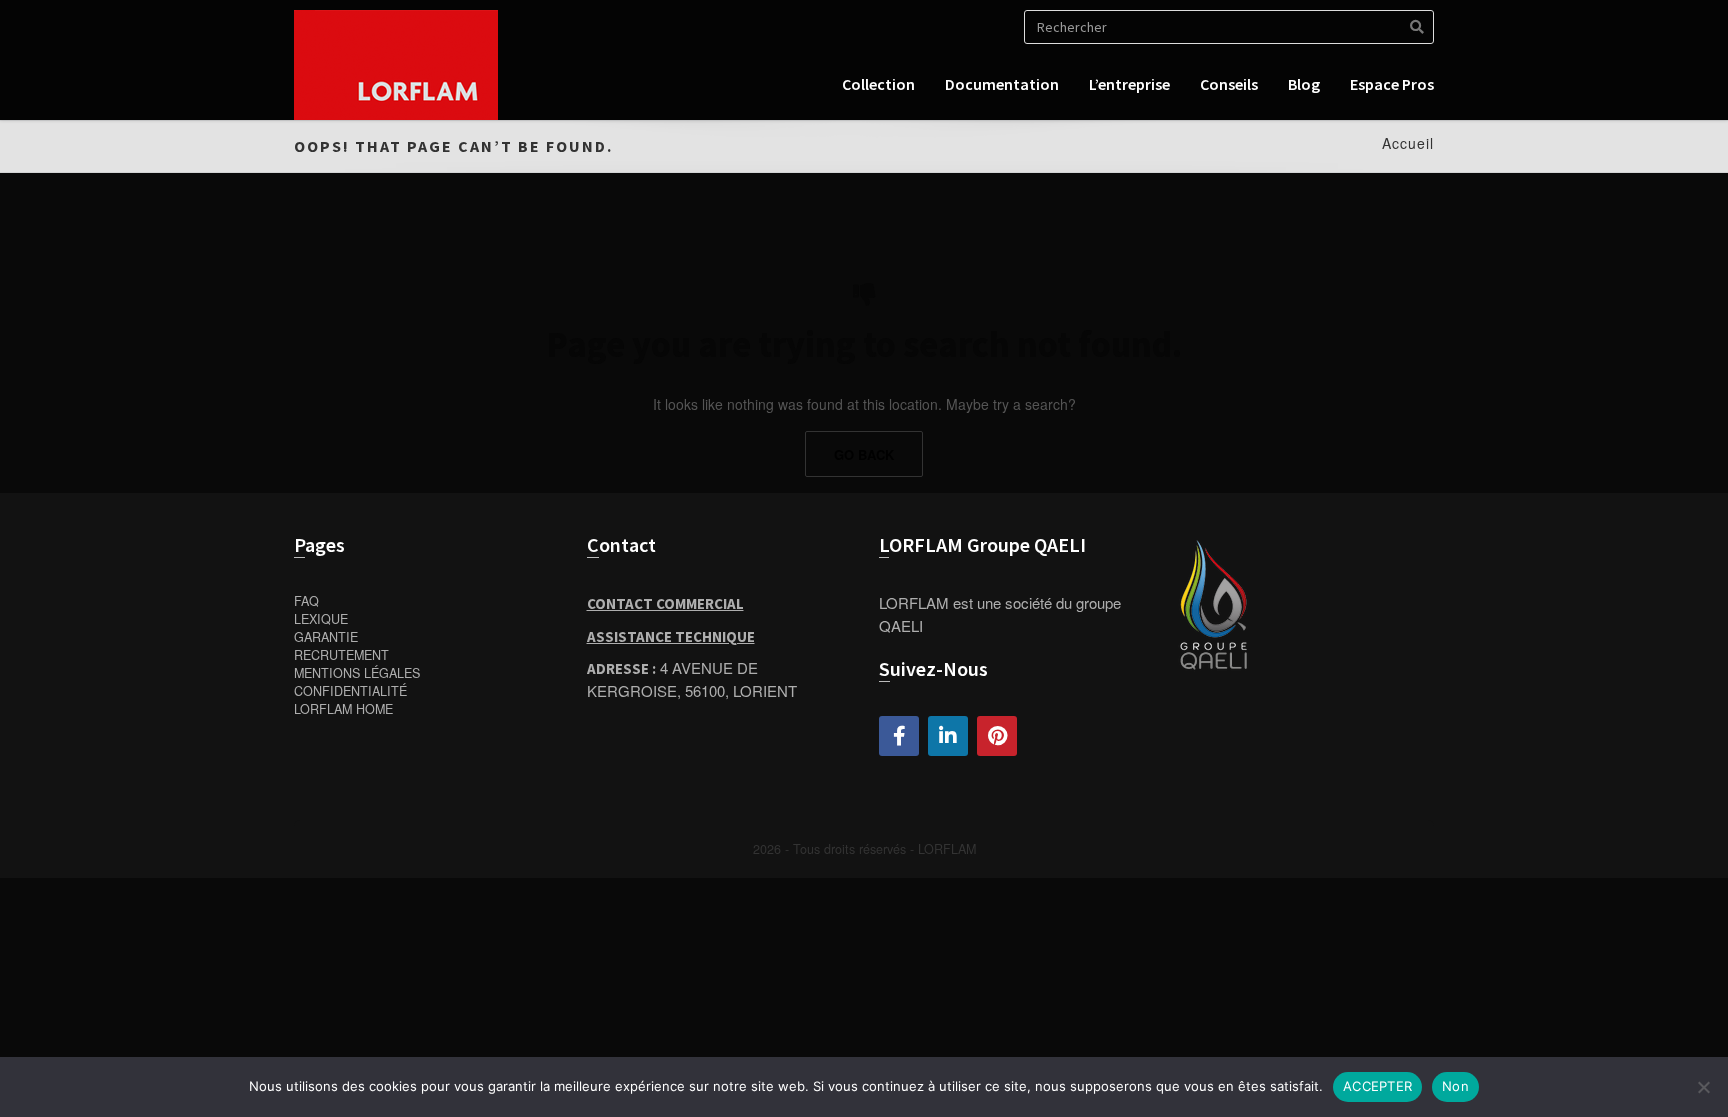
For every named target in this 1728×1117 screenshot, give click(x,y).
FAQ (306, 601)
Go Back (864, 454)
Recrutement (341, 655)
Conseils (1229, 84)
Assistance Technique (671, 636)
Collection (878, 84)
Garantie (326, 637)
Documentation (1002, 84)
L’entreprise (1129, 84)
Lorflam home (343, 709)
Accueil (1408, 143)
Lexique (321, 619)
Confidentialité (350, 691)
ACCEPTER (1377, 1086)
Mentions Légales (357, 673)
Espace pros (1392, 84)
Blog (1304, 84)
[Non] (1703, 1087)
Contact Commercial (665, 603)
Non (1455, 1086)
